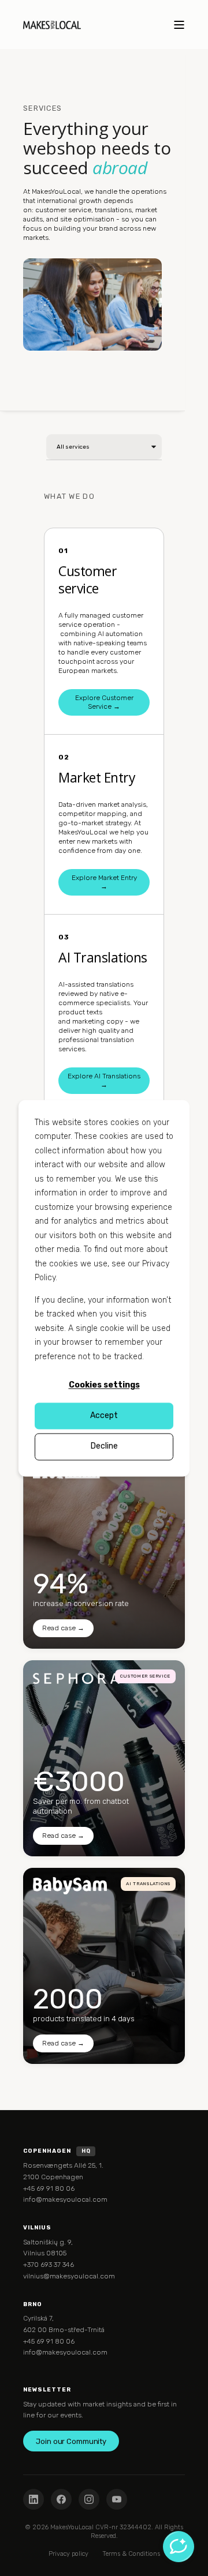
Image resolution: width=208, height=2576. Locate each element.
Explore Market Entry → (104, 882)
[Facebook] (61, 2499)
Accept (104, 1416)
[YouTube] (117, 2499)
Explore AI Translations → (104, 1080)
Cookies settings (104, 1385)
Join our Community (71, 2441)
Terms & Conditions (131, 2554)
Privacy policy (68, 2554)
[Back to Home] (52, 25)
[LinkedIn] (34, 2499)
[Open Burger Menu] (179, 25)
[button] (12, 2564)
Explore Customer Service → (104, 702)
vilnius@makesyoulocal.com (69, 2276)
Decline (104, 1447)
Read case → (63, 1628)
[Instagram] (89, 2499)
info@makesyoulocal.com (65, 2199)
